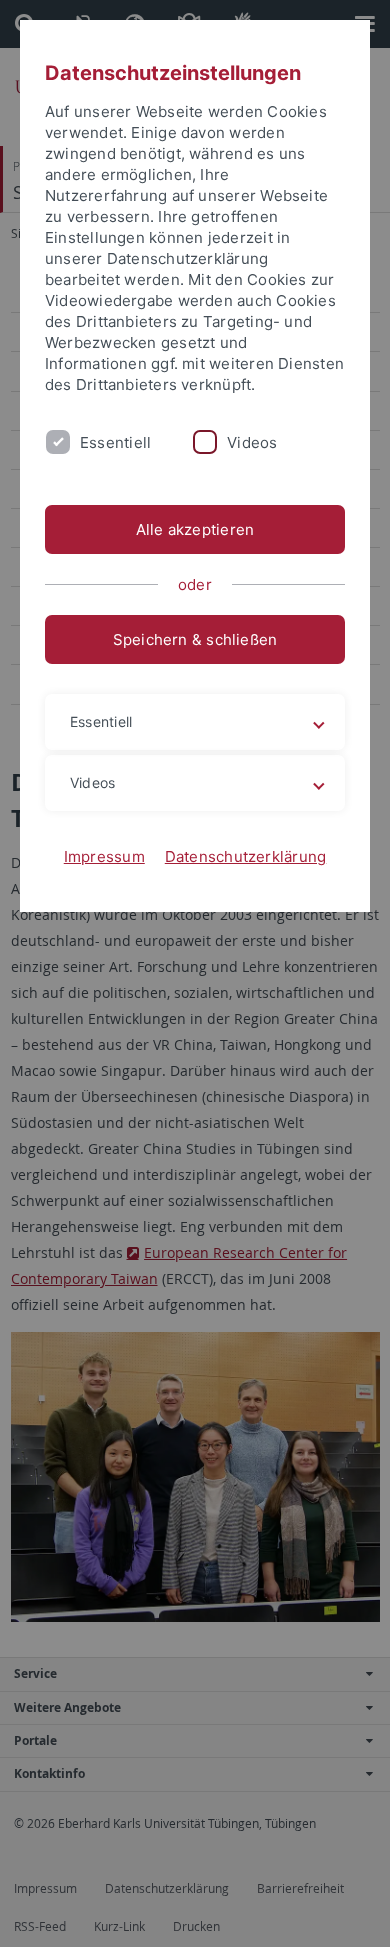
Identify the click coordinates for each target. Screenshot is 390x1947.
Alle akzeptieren (195, 529)
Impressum (104, 856)
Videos (252, 442)
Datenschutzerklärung (246, 856)
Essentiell (115, 442)
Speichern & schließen (195, 639)
